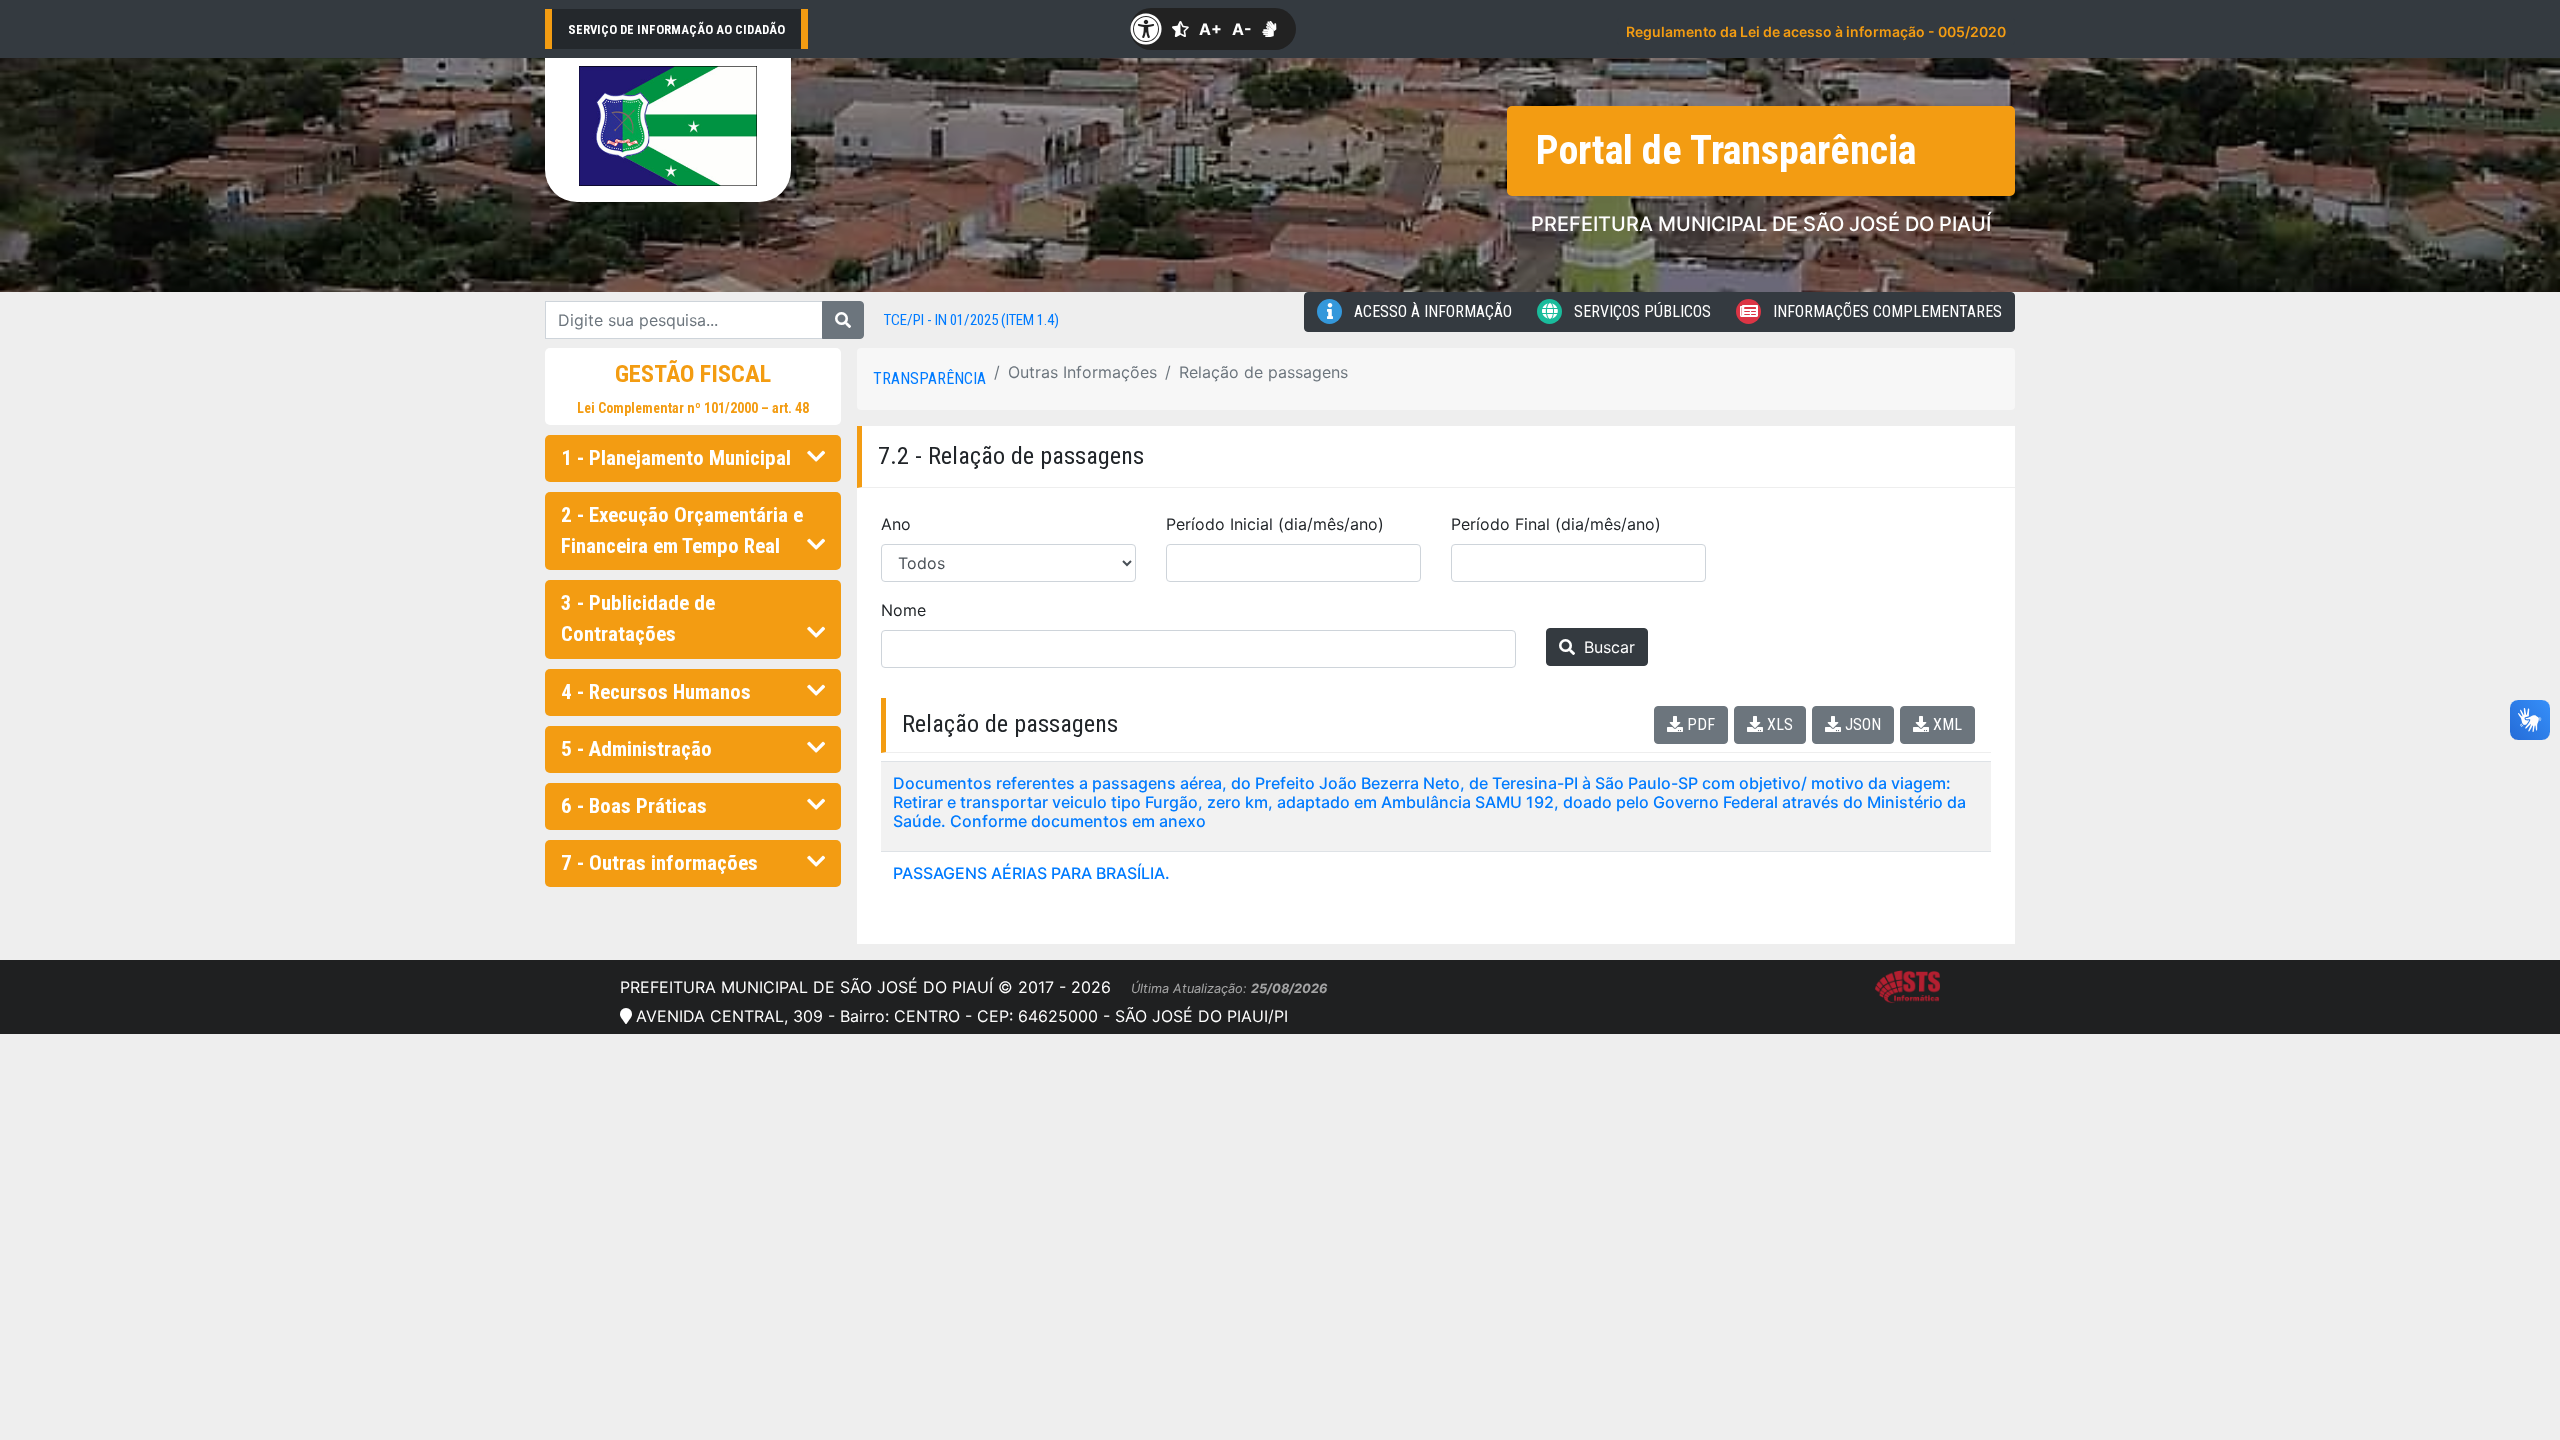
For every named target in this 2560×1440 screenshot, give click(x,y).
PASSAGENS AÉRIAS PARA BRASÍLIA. (1031, 873)
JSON (1861, 724)
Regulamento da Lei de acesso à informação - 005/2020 (1816, 31)
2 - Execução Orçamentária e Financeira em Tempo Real (682, 530)
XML (1945, 724)
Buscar (1607, 647)
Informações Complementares (1885, 311)
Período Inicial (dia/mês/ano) (1275, 524)
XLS (1778, 724)
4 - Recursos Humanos (656, 692)
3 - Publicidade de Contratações (638, 618)
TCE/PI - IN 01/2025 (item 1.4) (971, 320)
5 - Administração (636, 749)
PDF (1699, 724)
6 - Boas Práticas (634, 806)
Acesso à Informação (1431, 311)
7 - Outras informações (659, 863)
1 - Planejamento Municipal (676, 458)
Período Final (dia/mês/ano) (1556, 524)
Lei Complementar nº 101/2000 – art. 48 (693, 408)
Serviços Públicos (1640, 311)
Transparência (929, 378)
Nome (903, 610)
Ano (896, 524)
